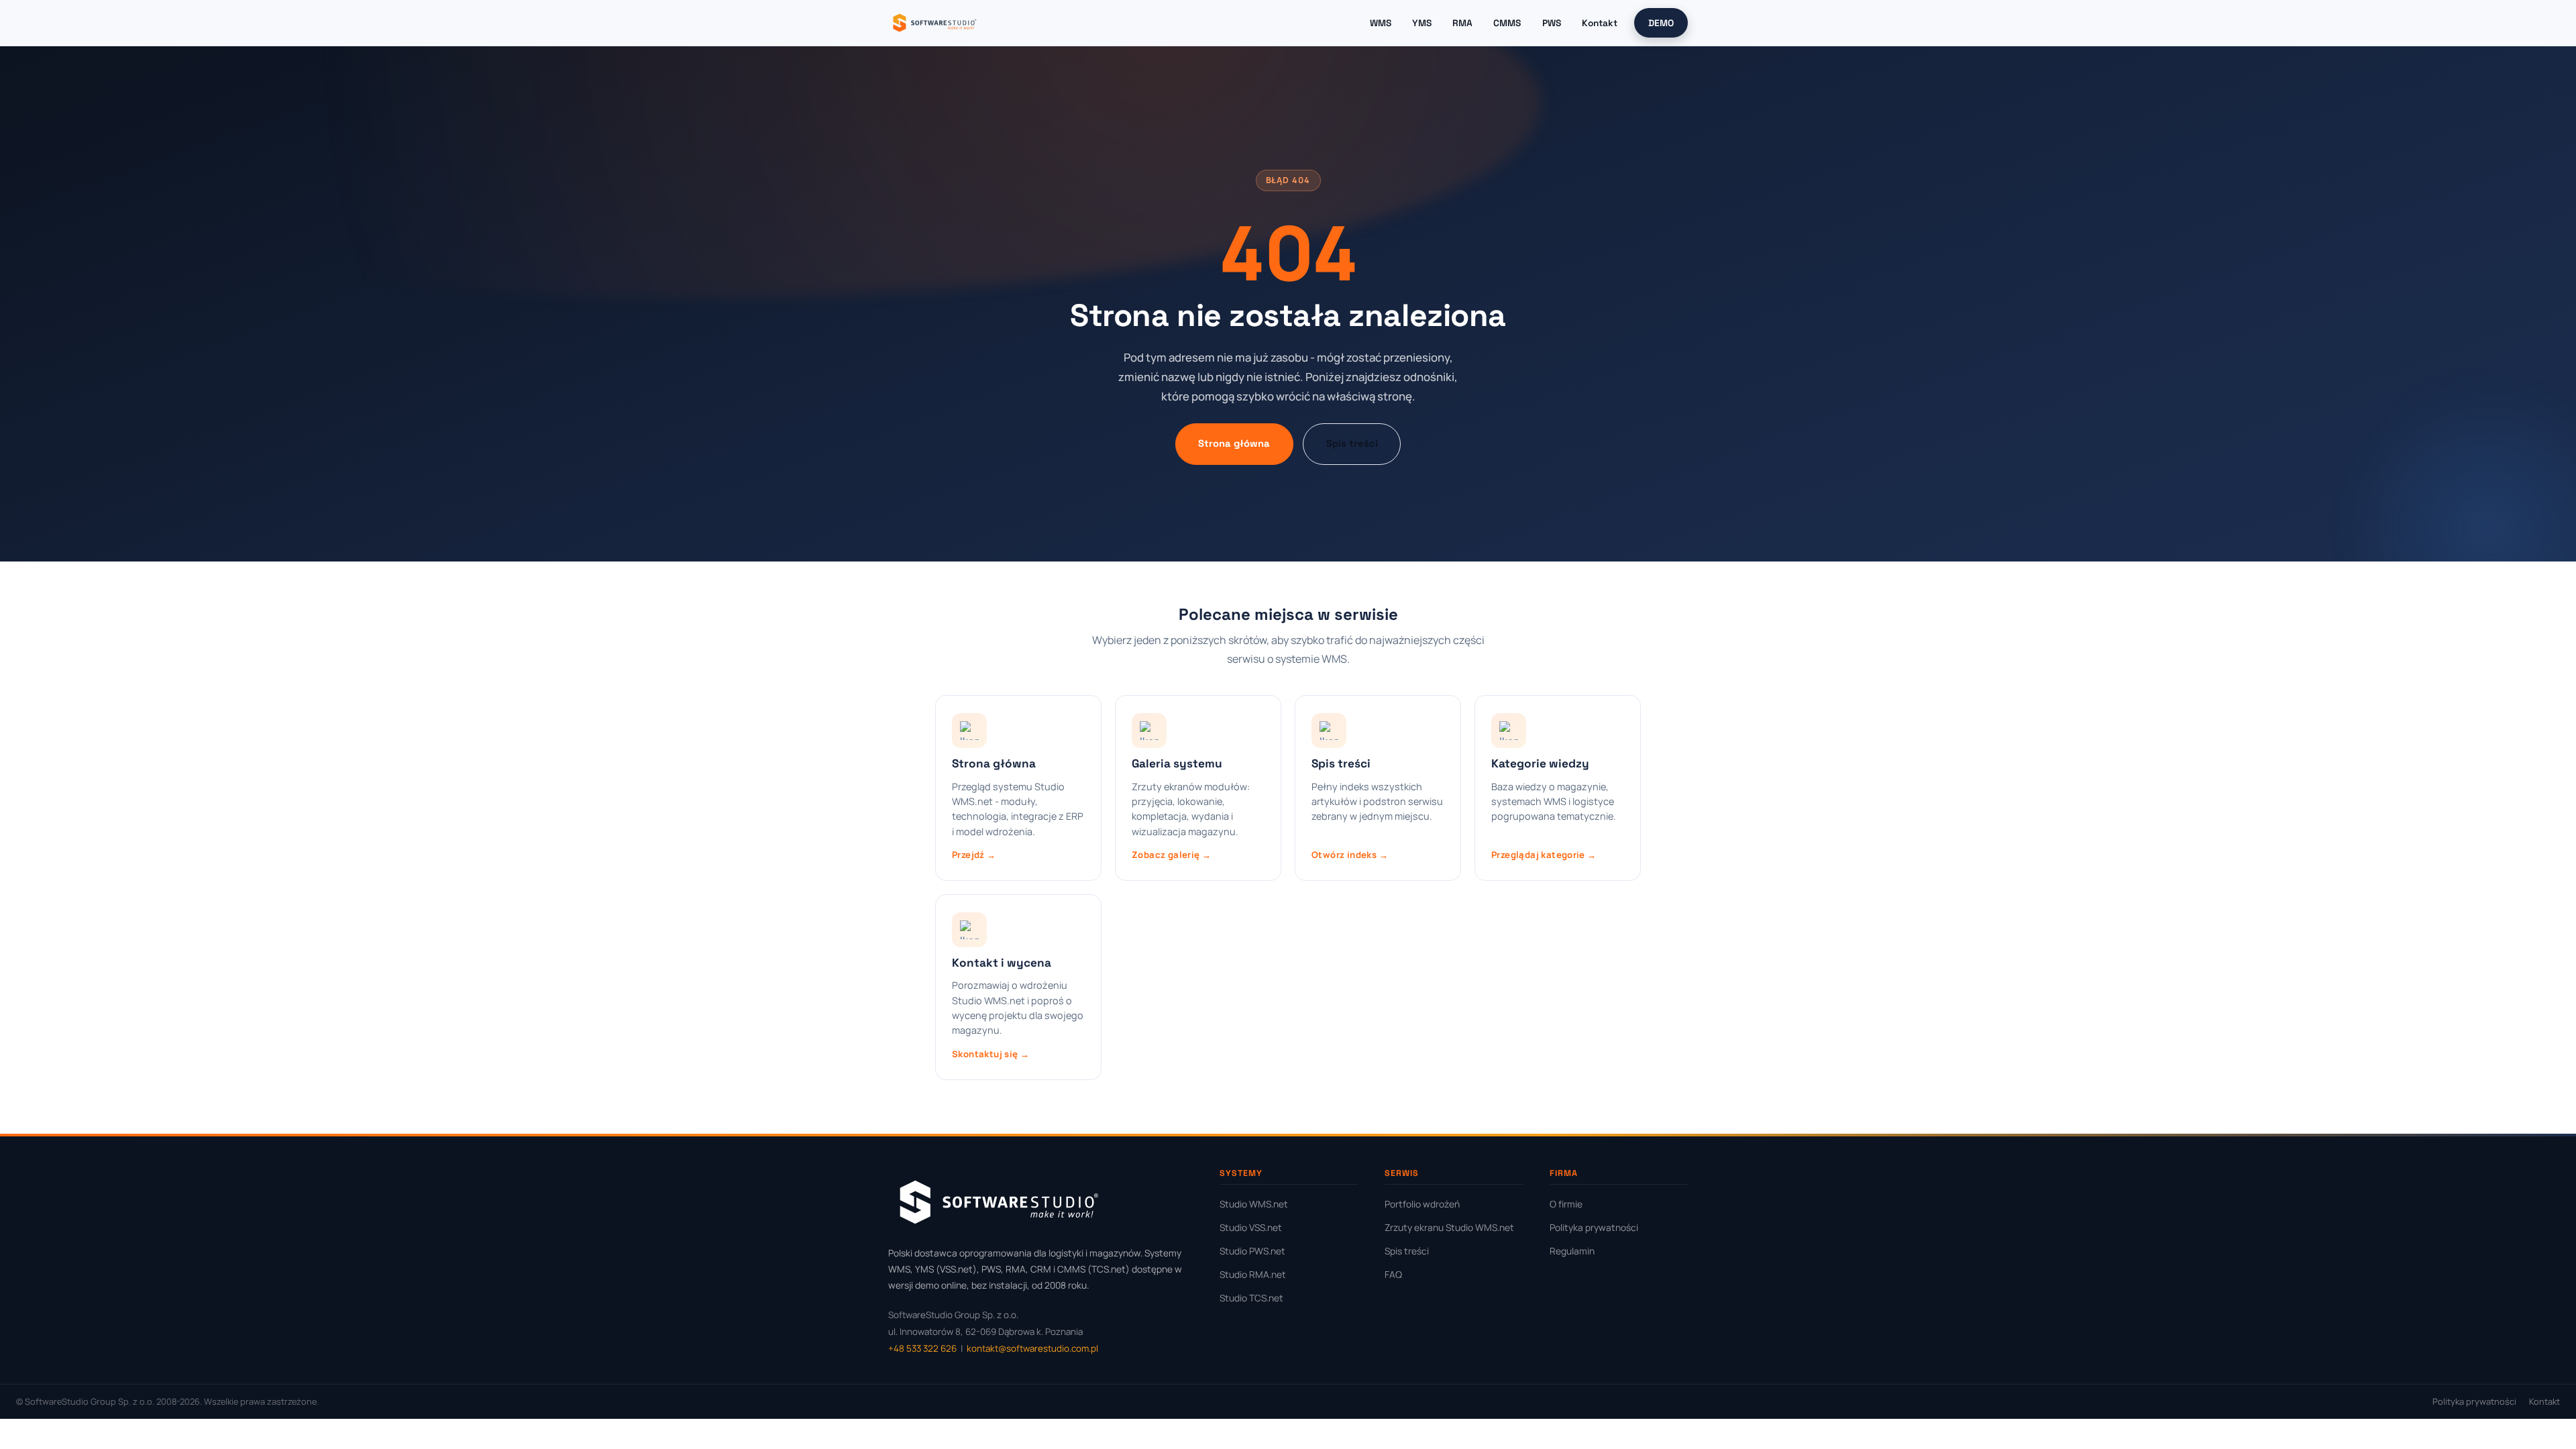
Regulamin (1572, 1251)
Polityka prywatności (1594, 1227)
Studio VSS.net (1251, 1227)
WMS (1381, 23)
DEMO (1661, 23)
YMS (1422, 23)
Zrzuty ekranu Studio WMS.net (1449, 1227)
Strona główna (1234, 443)
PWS (1552, 23)
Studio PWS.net (1252, 1251)
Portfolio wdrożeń (1422, 1204)
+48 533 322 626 (922, 1348)
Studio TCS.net (1251, 1298)
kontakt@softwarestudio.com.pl (1032, 1348)
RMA (1462, 23)
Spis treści (1352, 443)
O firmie (1566, 1204)
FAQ (1393, 1274)
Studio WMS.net (1254, 1204)
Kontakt (1600, 23)
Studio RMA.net (1253, 1274)
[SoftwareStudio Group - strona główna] (934, 23)
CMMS (1507, 23)
